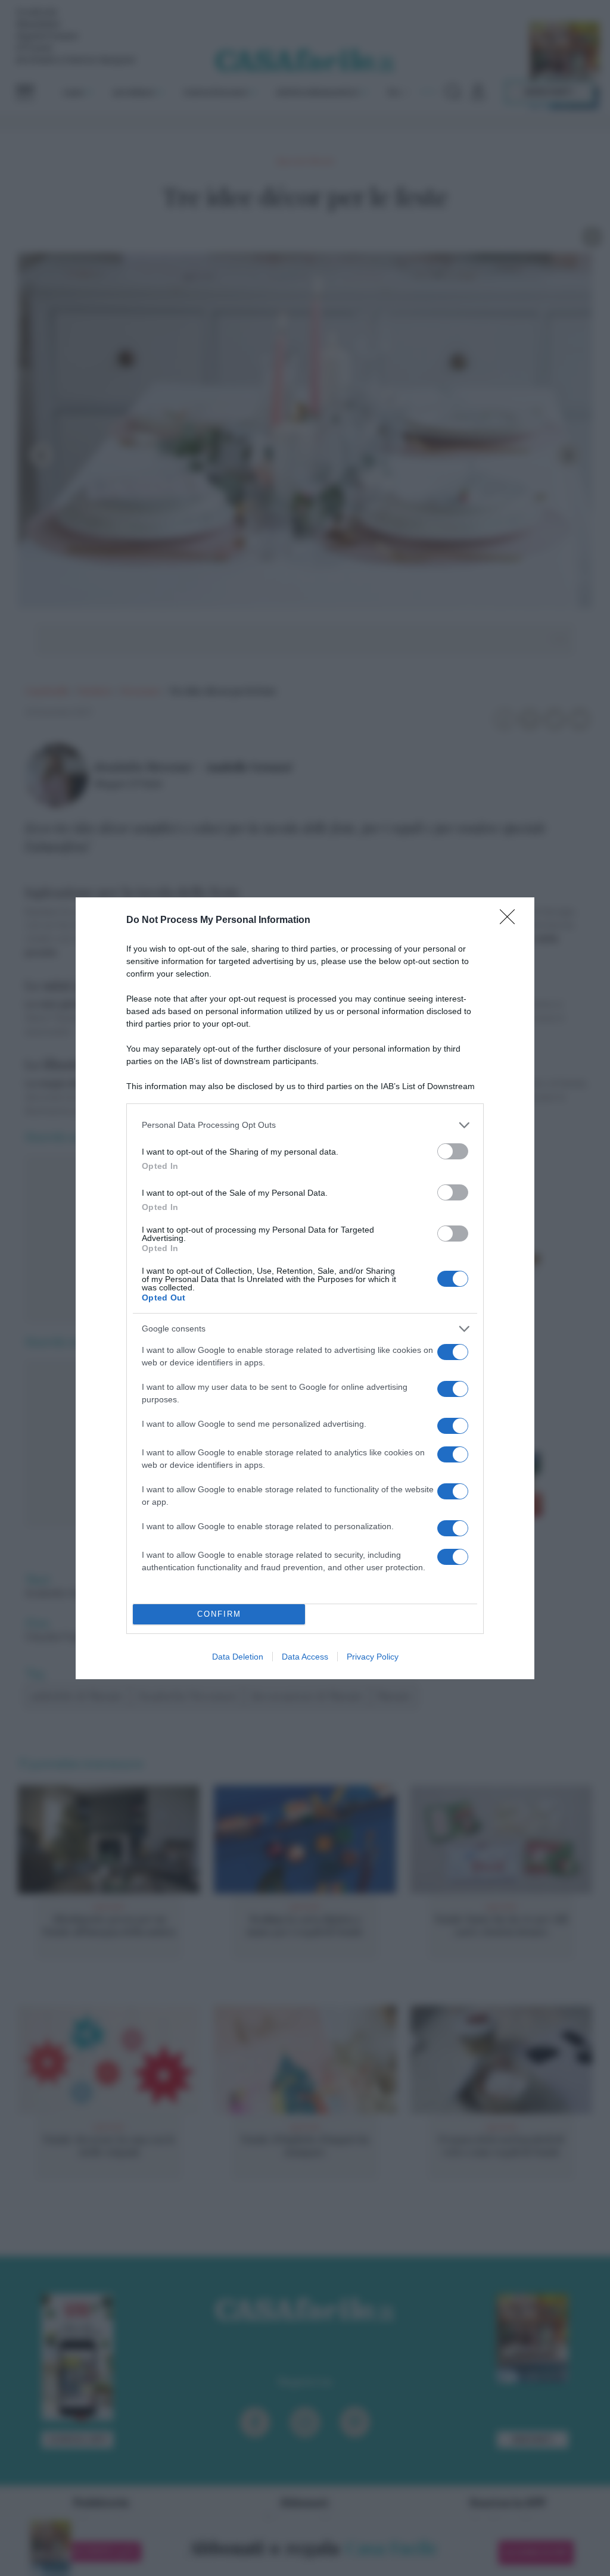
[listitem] (305, 1125)
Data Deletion (238, 1657)
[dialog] (305, 1288)
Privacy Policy (373, 1657)
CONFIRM (219, 1614)
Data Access (305, 1657)
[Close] (511, 921)
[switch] (453, 1151)
